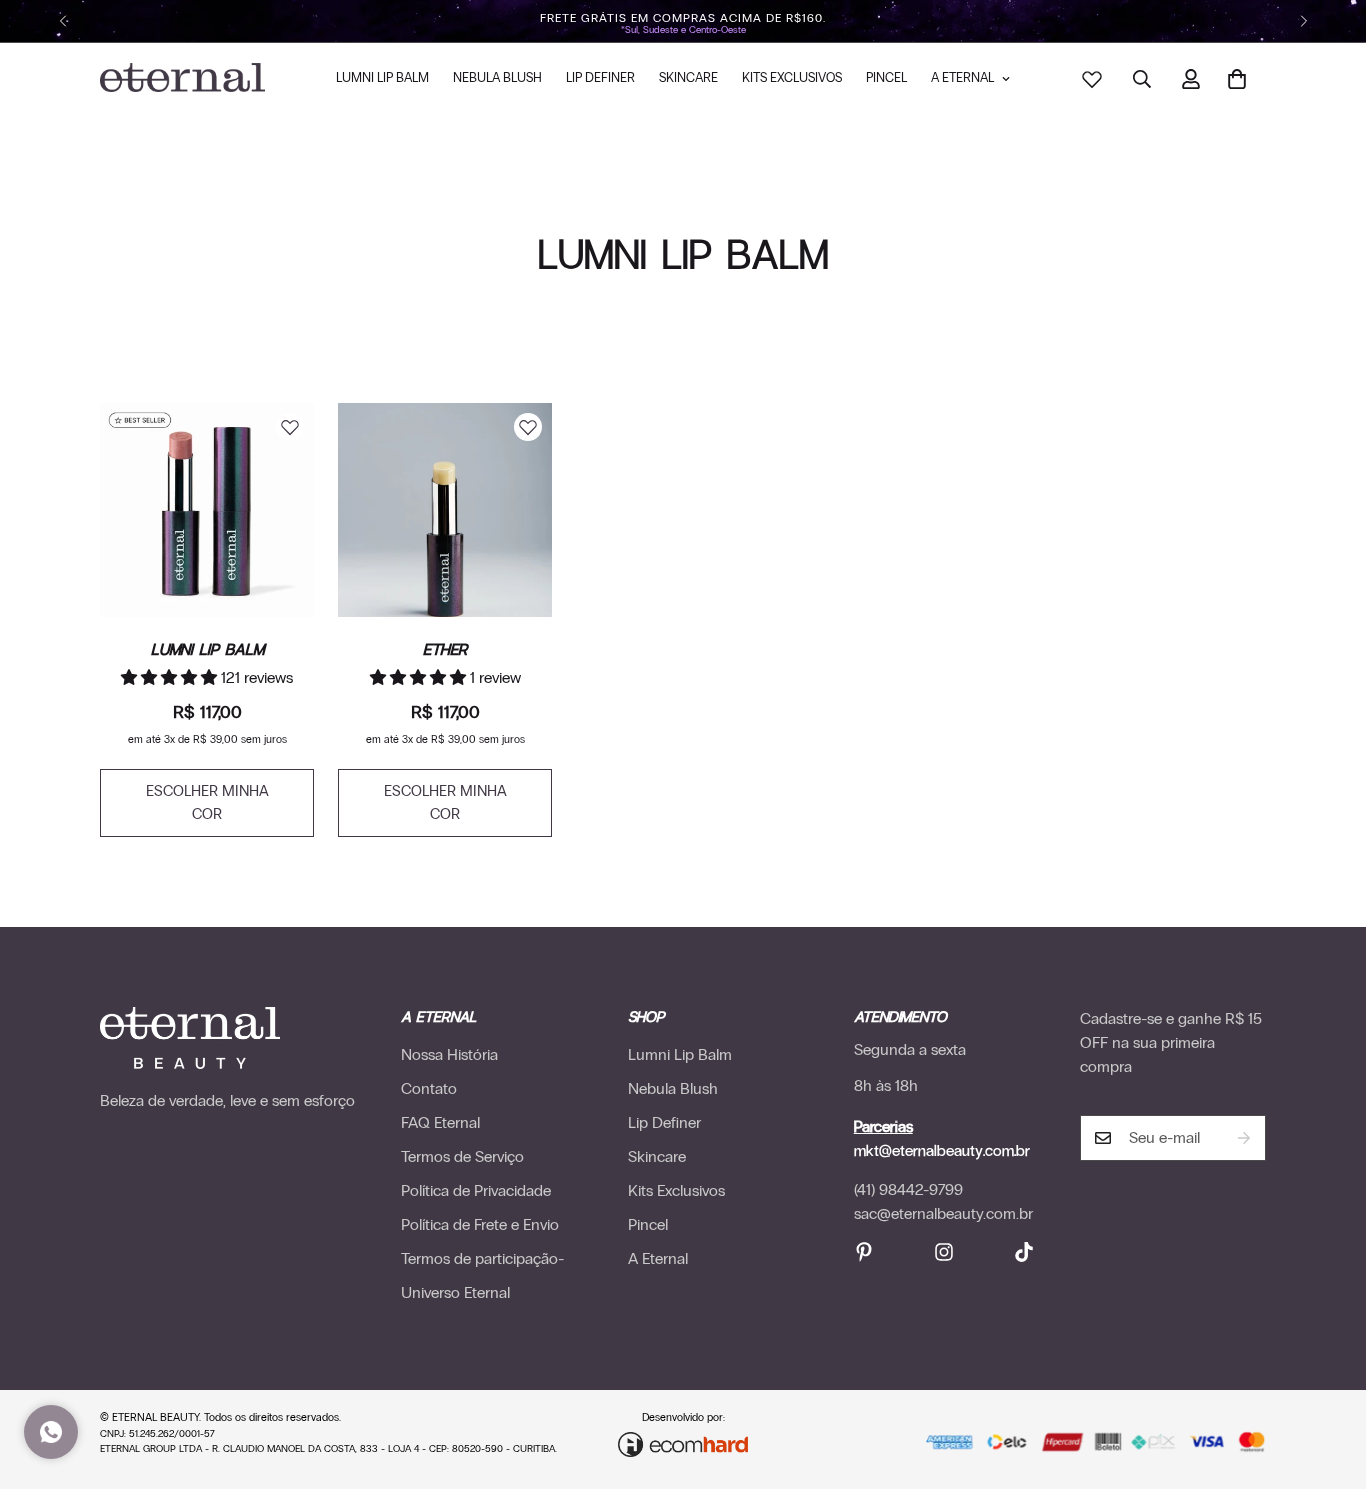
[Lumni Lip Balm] (207, 510)
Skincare (688, 78)
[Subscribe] (1244, 1138)
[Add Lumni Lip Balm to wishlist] (290, 427)
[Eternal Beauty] (182, 79)
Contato (429, 1088)
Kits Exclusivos (792, 78)
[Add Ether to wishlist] (528, 427)
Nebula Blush (497, 78)
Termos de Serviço (462, 1156)
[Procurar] (1142, 79)
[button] (1237, 79)
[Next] (1303, 21)
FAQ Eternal (440, 1122)
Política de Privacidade (476, 1190)
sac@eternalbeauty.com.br (943, 1213)
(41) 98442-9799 (908, 1189)
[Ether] (445, 510)
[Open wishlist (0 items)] (1091, 78)
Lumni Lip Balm (382, 78)
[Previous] (62, 21)
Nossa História (449, 1054)
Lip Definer (600, 78)
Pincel (886, 78)
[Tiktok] (1024, 1252)
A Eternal (962, 78)
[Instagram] (944, 1252)
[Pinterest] (864, 1252)
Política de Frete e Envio (480, 1224)
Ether (445, 648)
